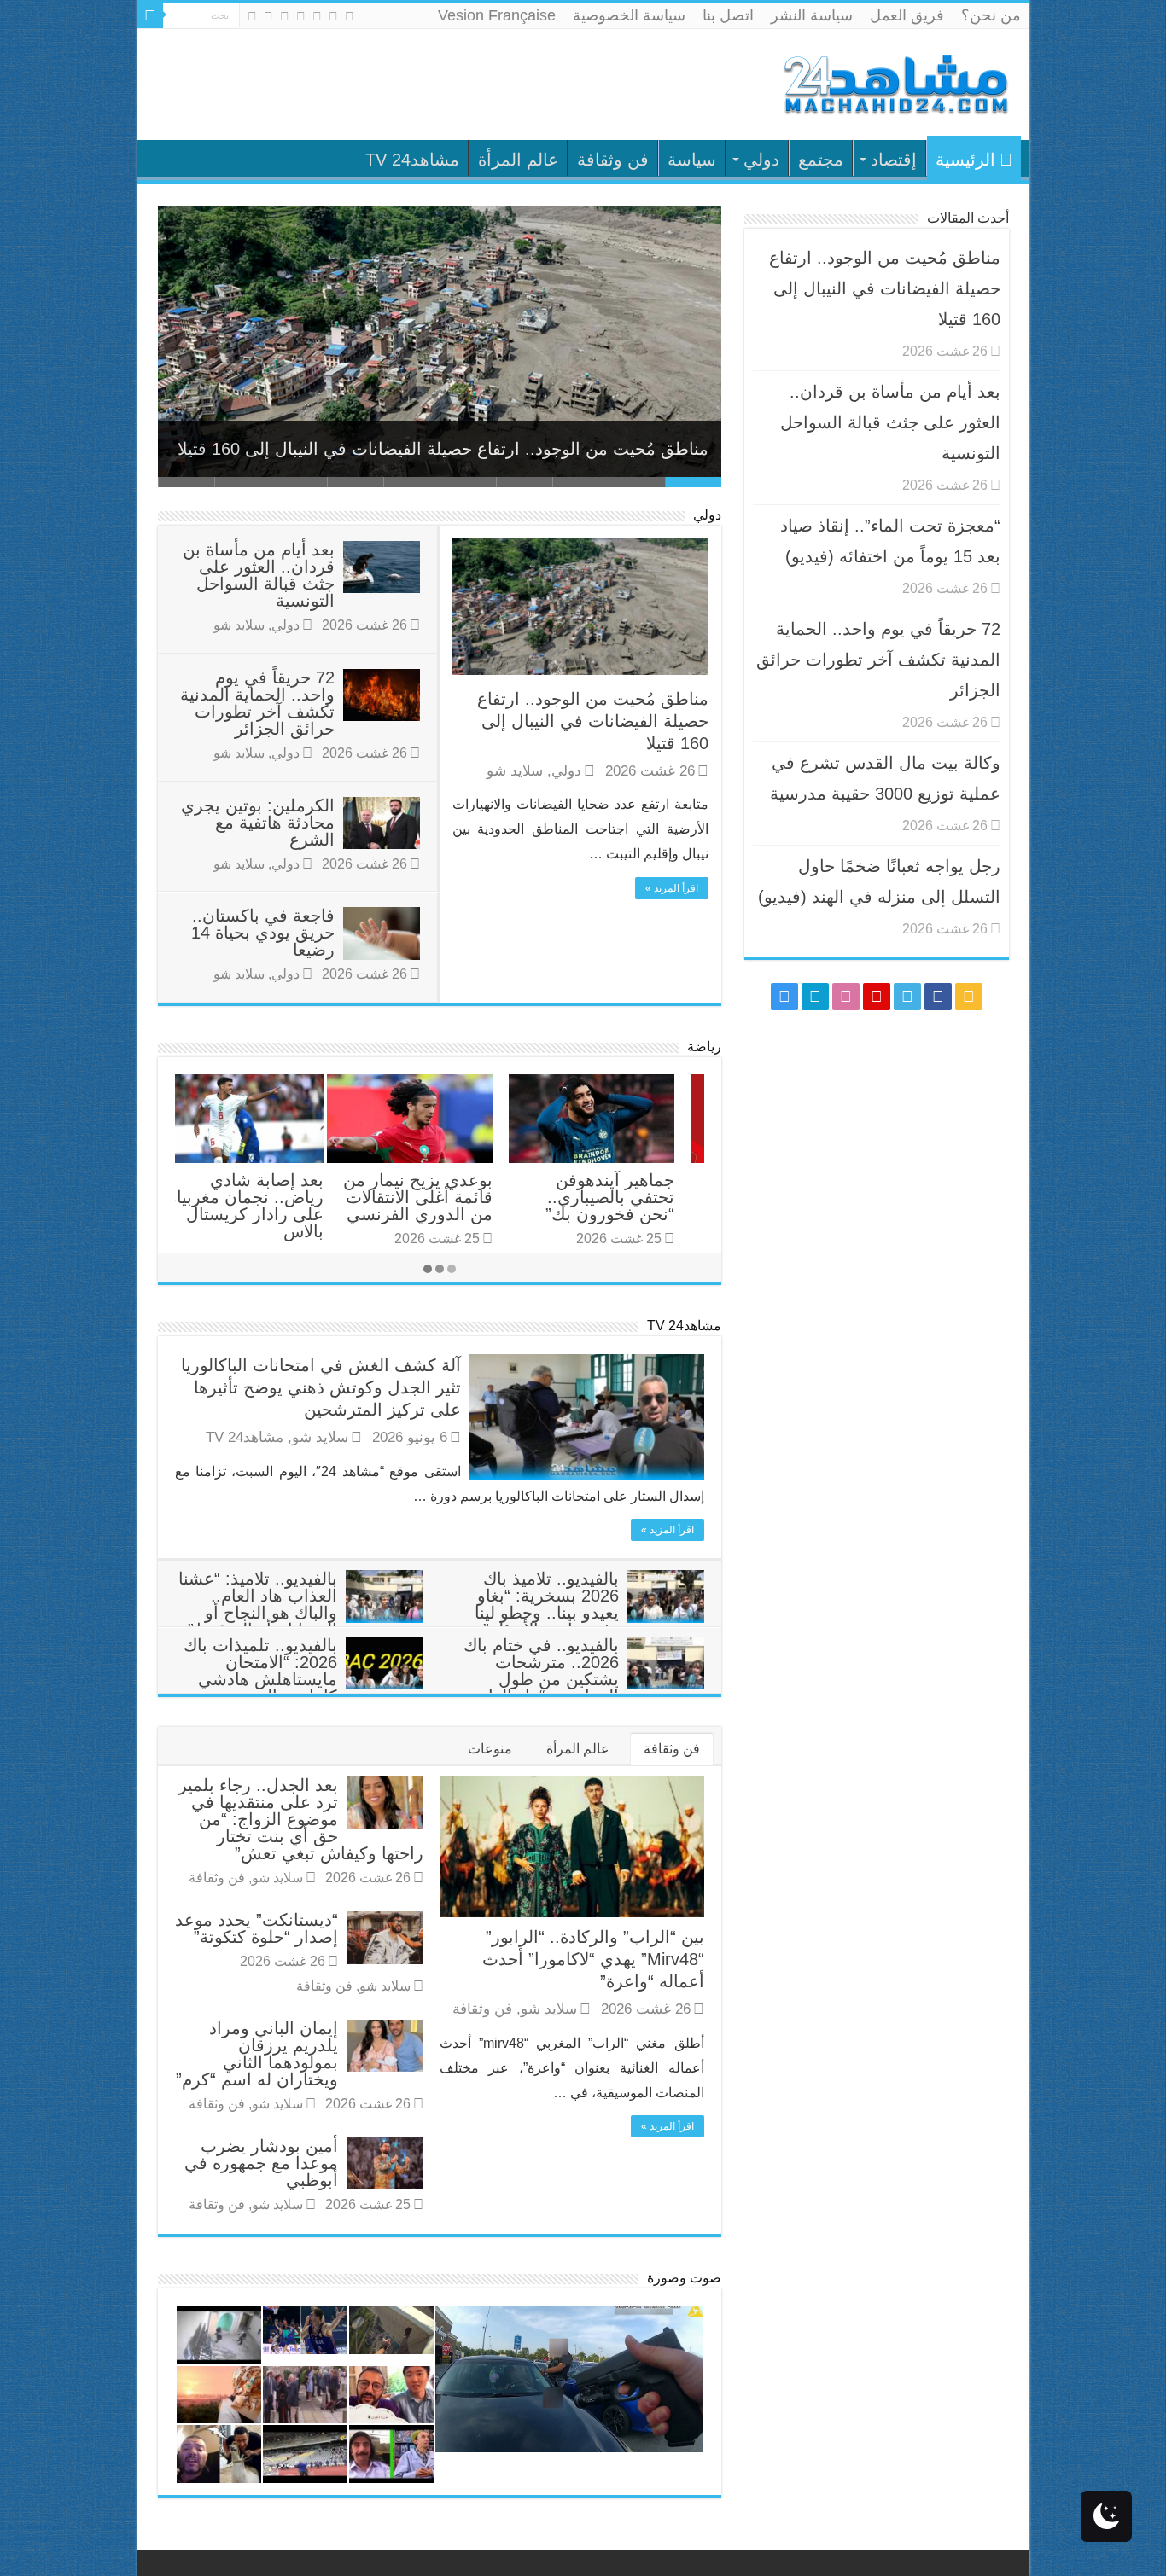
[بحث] (150, 15)
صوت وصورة (684, 2278)
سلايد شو (515, 771)
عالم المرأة (518, 160)
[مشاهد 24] (895, 82)
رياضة (704, 1047)
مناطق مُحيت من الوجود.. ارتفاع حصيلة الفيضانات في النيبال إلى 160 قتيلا (593, 721)
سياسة (692, 160)
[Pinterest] (301, 16)
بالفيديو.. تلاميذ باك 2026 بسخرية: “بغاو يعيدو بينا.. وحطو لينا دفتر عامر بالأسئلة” (547, 1604)
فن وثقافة (613, 160)
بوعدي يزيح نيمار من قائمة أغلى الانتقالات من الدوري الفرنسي (266, 1197)
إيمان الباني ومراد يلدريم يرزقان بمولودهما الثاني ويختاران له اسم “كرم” (257, 2054)
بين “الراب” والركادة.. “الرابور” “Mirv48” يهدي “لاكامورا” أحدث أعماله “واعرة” (593, 1959)
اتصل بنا (728, 15)
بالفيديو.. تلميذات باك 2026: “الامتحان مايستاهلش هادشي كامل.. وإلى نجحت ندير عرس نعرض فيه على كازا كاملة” (303, 1688)
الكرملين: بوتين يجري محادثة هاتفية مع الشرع (258, 823)
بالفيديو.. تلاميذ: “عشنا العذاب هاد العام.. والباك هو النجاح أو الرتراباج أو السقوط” (258, 1604)
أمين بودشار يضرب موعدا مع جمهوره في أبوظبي (261, 2163)
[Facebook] (333, 16)
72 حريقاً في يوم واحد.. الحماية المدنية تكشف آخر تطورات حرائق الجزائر (257, 703)
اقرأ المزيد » (672, 888)
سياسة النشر (812, 15)
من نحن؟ (991, 15)
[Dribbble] (285, 16)
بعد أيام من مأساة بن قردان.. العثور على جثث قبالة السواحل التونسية (458, 449)
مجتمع (821, 160)
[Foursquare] (268, 16)
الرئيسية (965, 160)
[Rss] (350, 16)
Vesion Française (497, 15)
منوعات (490, 1749)
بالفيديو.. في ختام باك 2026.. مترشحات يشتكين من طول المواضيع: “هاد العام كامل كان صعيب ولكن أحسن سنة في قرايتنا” (583, 1688)
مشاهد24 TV (412, 160)
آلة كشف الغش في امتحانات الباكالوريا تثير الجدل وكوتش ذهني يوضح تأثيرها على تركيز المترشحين (321, 1387)
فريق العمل (907, 15)
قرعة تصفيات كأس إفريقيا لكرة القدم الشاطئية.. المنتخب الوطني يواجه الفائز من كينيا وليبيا (635, 1214)
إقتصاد (894, 160)
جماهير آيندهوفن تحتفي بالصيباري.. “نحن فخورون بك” (458, 1197)
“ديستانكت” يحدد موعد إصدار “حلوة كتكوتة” (257, 1928)
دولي (761, 160)
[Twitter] (317, 16)
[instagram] (252, 16)
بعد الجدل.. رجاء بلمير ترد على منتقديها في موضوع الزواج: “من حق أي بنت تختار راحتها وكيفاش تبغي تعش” (301, 1819)
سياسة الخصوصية (629, 15)
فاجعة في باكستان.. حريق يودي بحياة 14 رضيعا (263, 933)
